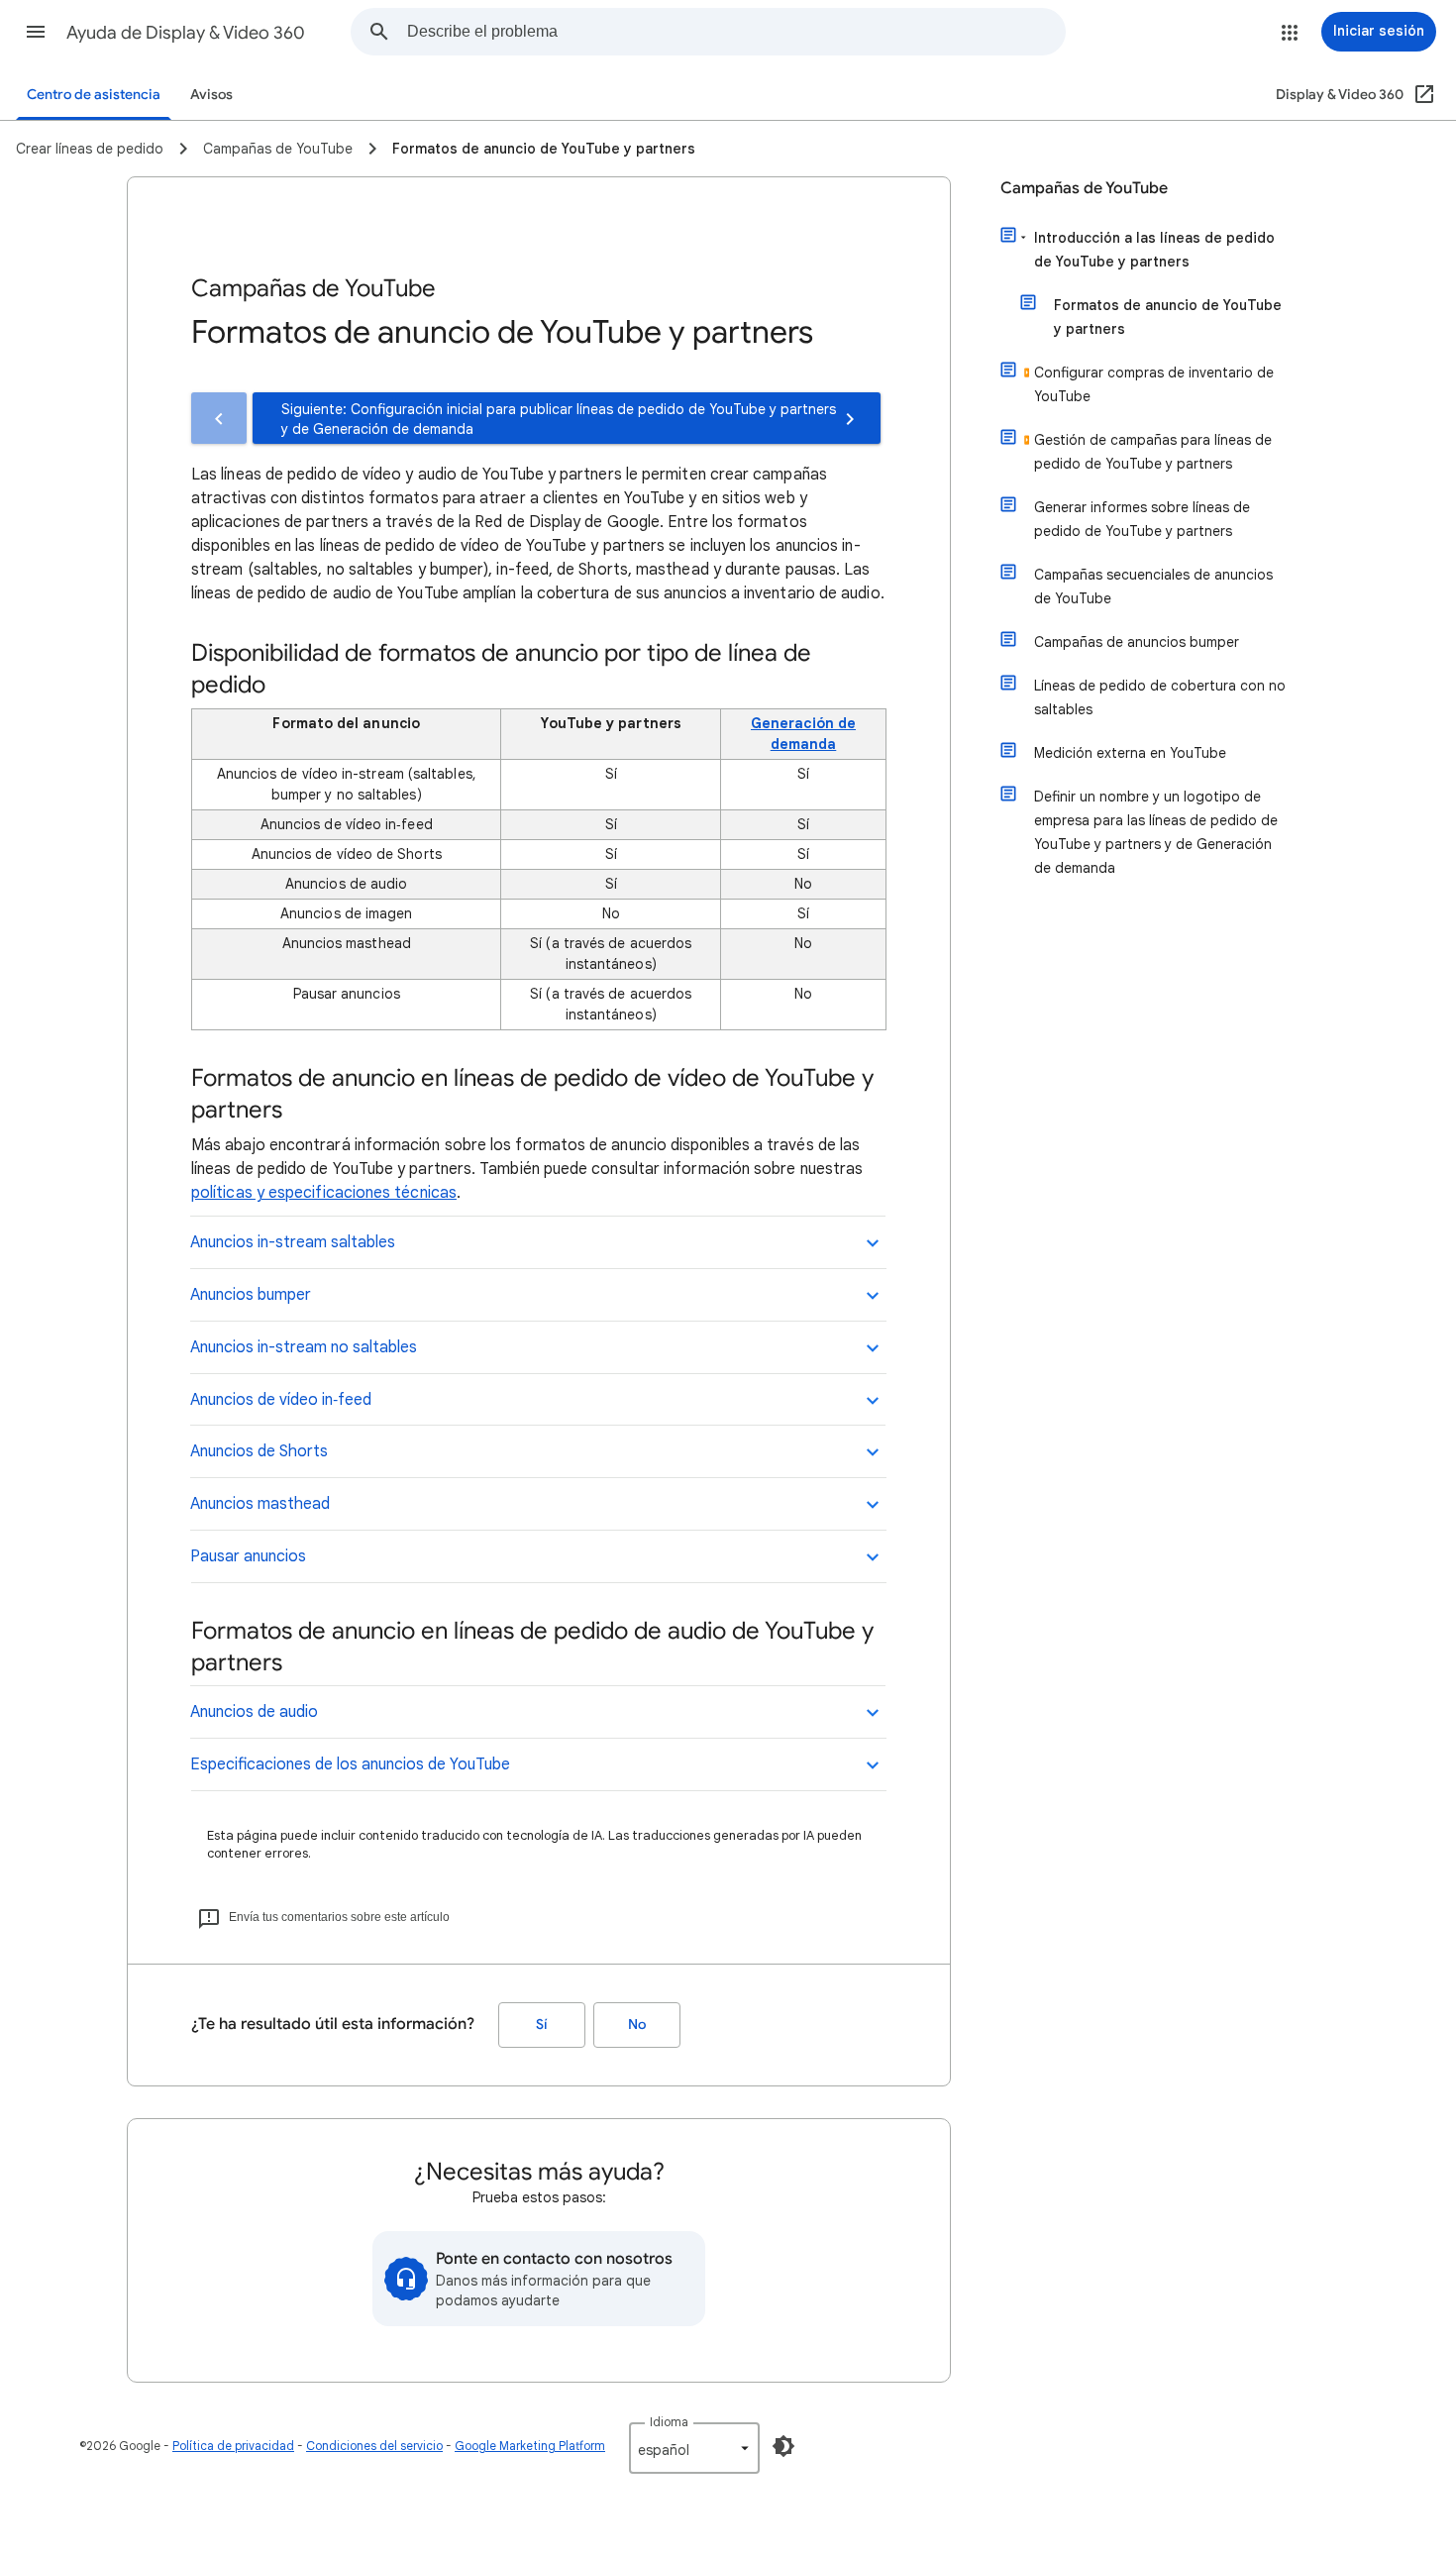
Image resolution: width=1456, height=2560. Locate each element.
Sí (542, 2025)
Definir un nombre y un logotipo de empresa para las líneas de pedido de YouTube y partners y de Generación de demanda (1156, 832)
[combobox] (736, 32)
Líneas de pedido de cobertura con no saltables (1160, 697)
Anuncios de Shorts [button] (259, 1451)
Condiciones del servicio (374, 2446)
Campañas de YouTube (1084, 188)
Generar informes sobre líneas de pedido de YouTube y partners (1142, 519)
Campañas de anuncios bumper (1137, 642)
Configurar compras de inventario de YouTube (1154, 384)
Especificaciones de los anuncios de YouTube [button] (350, 1764)
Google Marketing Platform (530, 2446)
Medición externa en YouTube (1130, 753)
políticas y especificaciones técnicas (324, 1193)
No (637, 2025)
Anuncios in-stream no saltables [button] (304, 1347)
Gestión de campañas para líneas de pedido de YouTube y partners (1153, 452)
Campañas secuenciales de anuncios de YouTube (1153, 587)
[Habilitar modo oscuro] (783, 2446)
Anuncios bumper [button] (251, 1295)
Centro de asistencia (94, 95)
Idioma (669, 2422)
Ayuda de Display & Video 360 (186, 33)
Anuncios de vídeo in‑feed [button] (281, 1400)
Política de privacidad (233, 2446)
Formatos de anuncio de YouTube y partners (1168, 317)
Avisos (211, 95)
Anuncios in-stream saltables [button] (293, 1242)
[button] (36, 32)
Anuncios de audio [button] (254, 1712)
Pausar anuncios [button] (248, 1556)
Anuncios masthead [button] (260, 1504)
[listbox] (694, 2448)
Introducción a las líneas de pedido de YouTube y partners (1154, 250)
